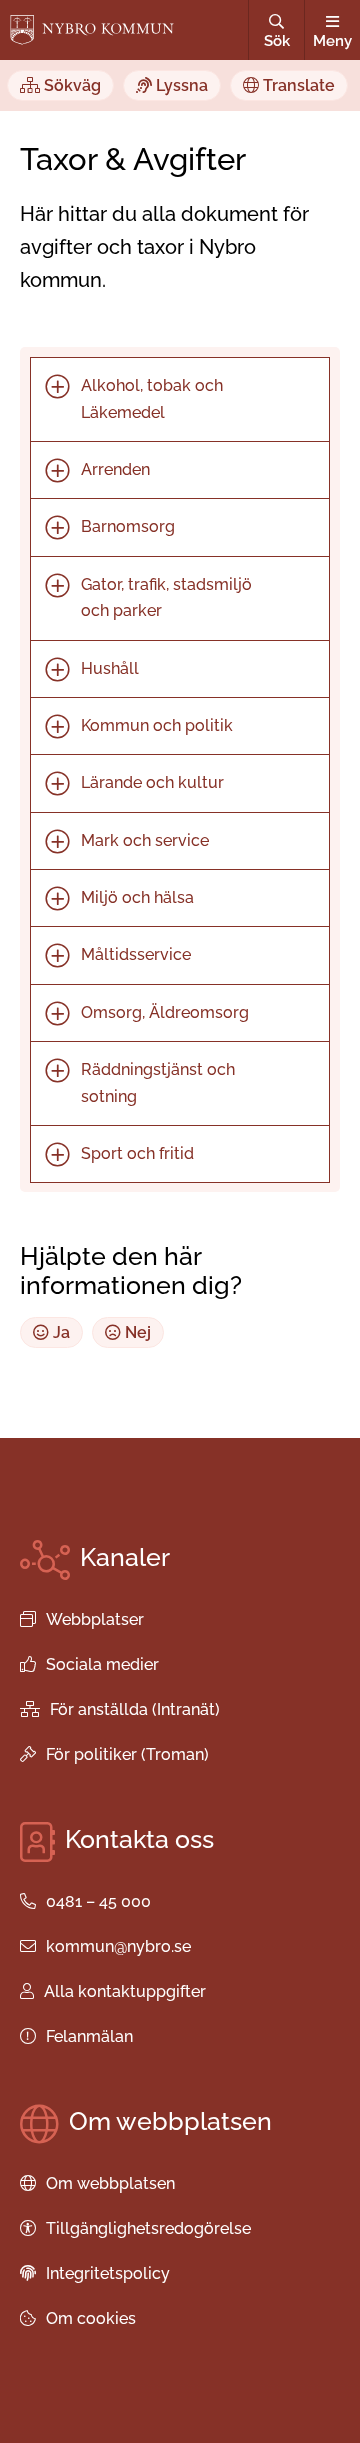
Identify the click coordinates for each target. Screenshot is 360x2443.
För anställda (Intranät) (135, 1709)
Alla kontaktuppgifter (125, 1991)
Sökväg (70, 85)
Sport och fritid (137, 1153)
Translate (297, 85)
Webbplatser (95, 1619)
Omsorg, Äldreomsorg (165, 1012)
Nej (136, 1332)
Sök (277, 41)
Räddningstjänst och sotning (158, 1082)
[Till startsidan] (92, 30)
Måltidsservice (136, 954)
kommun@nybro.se (118, 1946)
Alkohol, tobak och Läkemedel (152, 398)
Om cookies (91, 2318)
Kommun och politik (157, 725)
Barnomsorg (128, 526)
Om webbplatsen (110, 2183)
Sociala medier (102, 1664)
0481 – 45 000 (98, 1901)
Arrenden (115, 469)
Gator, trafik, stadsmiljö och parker (166, 597)
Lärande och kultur (152, 782)
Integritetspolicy (108, 2273)
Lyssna (180, 85)
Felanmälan (89, 2036)
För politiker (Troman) (127, 1754)
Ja (59, 1332)
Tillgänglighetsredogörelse (148, 2228)
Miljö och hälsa (137, 897)
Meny (332, 41)
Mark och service (145, 840)
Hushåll (110, 668)
